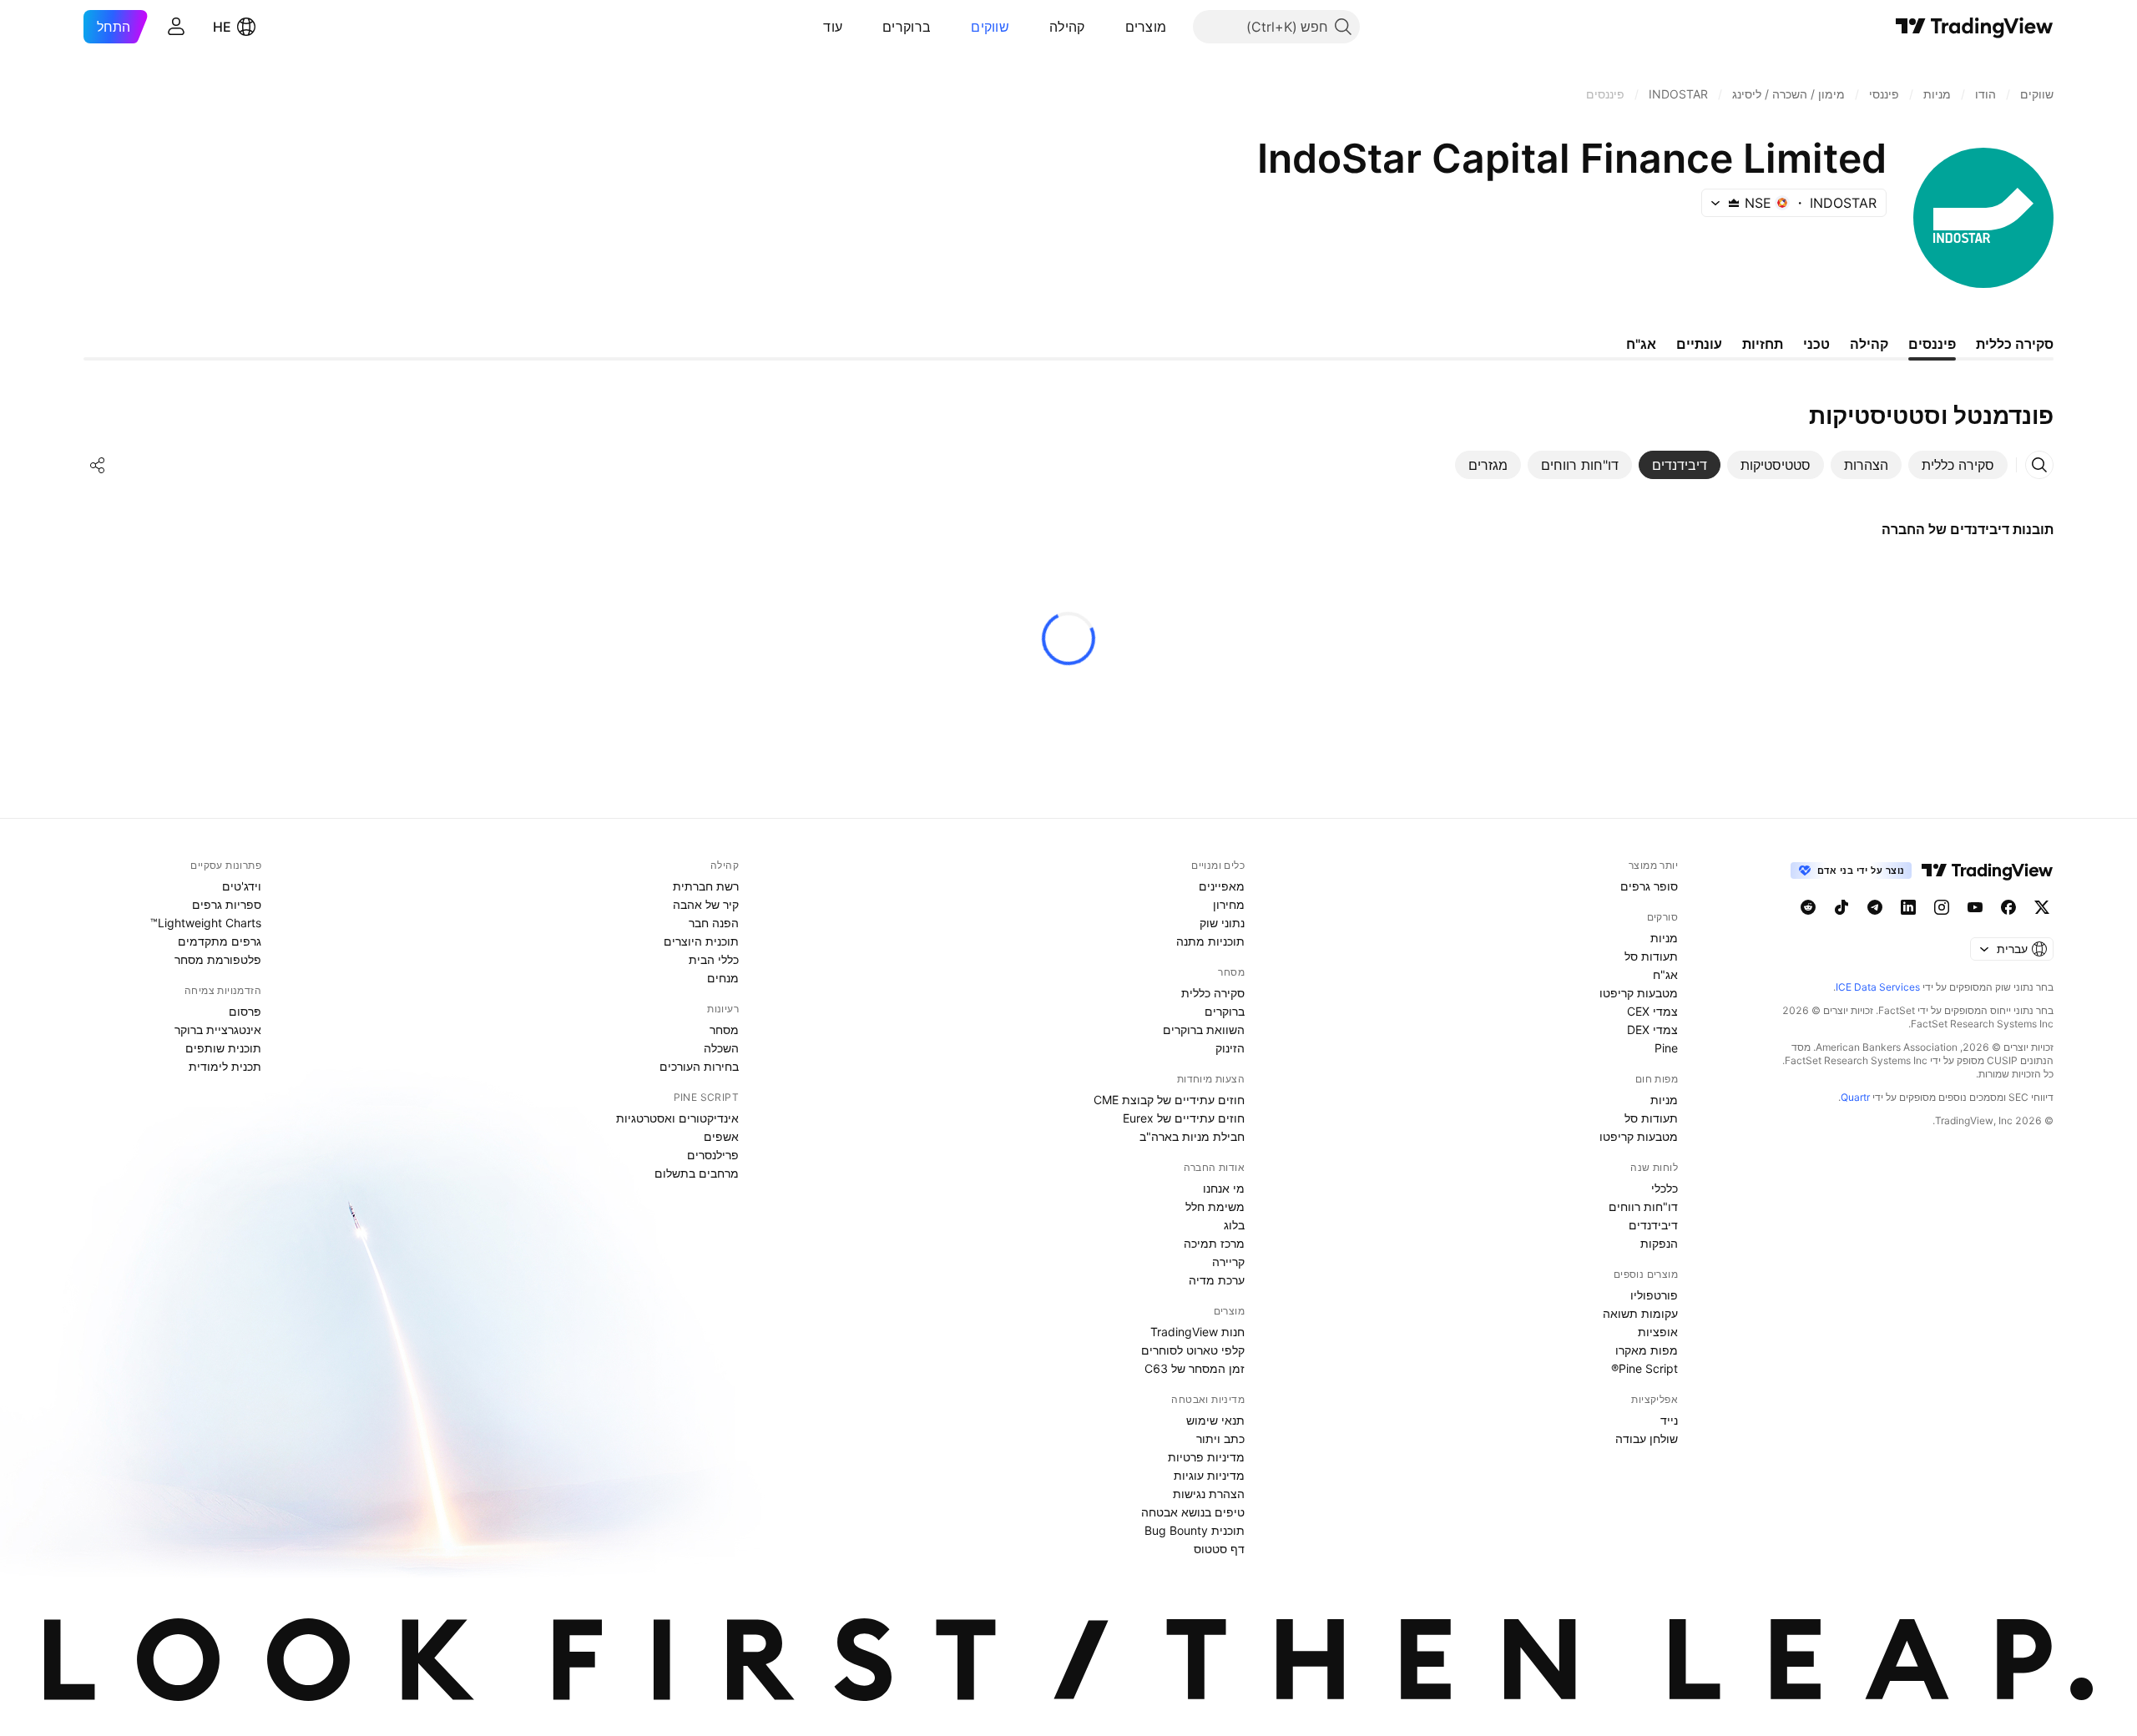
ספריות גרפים (227, 904)
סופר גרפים (1649, 886)
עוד (833, 27)
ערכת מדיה (1217, 1280)
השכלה (721, 1048)
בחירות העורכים (699, 1066)
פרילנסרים (713, 1155)
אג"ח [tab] (1641, 344)
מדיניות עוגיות (1209, 1475)
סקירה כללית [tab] (2015, 344)
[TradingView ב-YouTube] (1975, 907)
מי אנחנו (1224, 1188)
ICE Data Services (1878, 987)
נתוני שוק (1222, 923)
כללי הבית (714, 959)
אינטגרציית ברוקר (218, 1029)
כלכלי (1665, 1188)
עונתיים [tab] (1699, 344)
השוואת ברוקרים (1204, 1029)
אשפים (721, 1136)
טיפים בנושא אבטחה (1193, 1512)
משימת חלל (1215, 1206)
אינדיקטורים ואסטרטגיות (677, 1118)
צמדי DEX (1652, 1029)
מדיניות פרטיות (1206, 1457)
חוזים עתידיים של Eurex (1184, 1118)
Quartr (1855, 1097)
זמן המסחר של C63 (1195, 1368)
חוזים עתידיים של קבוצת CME (1169, 1100)
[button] (1113, 27)
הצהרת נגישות (1209, 1494)
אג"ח (1665, 974)
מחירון (1229, 904)
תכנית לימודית (225, 1066)
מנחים (723, 978)
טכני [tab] (1816, 344)
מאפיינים (1222, 886)
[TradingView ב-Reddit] (1808, 907)
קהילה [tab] (1869, 344)
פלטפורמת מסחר (218, 959)
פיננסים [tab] (1932, 344)
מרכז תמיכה (1214, 1243)
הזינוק (1230, 1048)
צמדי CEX (1652, 1011)
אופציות (1658, 1332)
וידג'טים (242, 886)
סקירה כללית (1213, 993)
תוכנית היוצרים (701, 941)
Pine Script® (1644, 1368)
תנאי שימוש (1215, 1420)
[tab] (1958, 465)
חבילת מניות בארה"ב (1192, 1136)
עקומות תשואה (1640, 1313)
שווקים (990, 27)
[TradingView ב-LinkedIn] (1908, 907)
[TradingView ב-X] (2042, 907)
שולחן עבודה (1647, 1438)
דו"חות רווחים (1643, 1206)
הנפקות (1659, 1243)
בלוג (1234, 1225)
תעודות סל (1651, 956)
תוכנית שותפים (223, 1048)
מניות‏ (1664, 938)
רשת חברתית (706, 886)
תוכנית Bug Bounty (1195, 1530)
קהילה (1067, 27)
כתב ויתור (1220, 1438)
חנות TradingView (1197, 1332)
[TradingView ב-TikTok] (1841, 907)
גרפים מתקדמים (220, 941)
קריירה (1228, 1262)
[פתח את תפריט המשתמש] (176, 27)
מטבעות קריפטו (1639, 993)
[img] (1734, 203)
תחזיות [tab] (1763, 344)
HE (222, 27)
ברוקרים (907, 27)
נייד (1669, 1420)
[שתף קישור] (98, 465)
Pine (1666, 1048)
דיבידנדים (1653, 1225)
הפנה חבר (714, 923)
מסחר (724, 1029)
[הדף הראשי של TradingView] (1975, 27)
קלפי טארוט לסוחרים (1193, 1350)
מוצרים (1146, 27)
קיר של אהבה (706, 904)
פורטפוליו (1654, 1295)
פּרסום (245, 1011)
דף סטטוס (1219, 1549)
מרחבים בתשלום (697, 1173)
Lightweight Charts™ (206, 923)
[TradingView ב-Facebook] (2008, 907)
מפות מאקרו (1647, 1350)
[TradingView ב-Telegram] (1875, 907)
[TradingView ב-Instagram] (1942, 907)
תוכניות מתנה (1210, 941)
